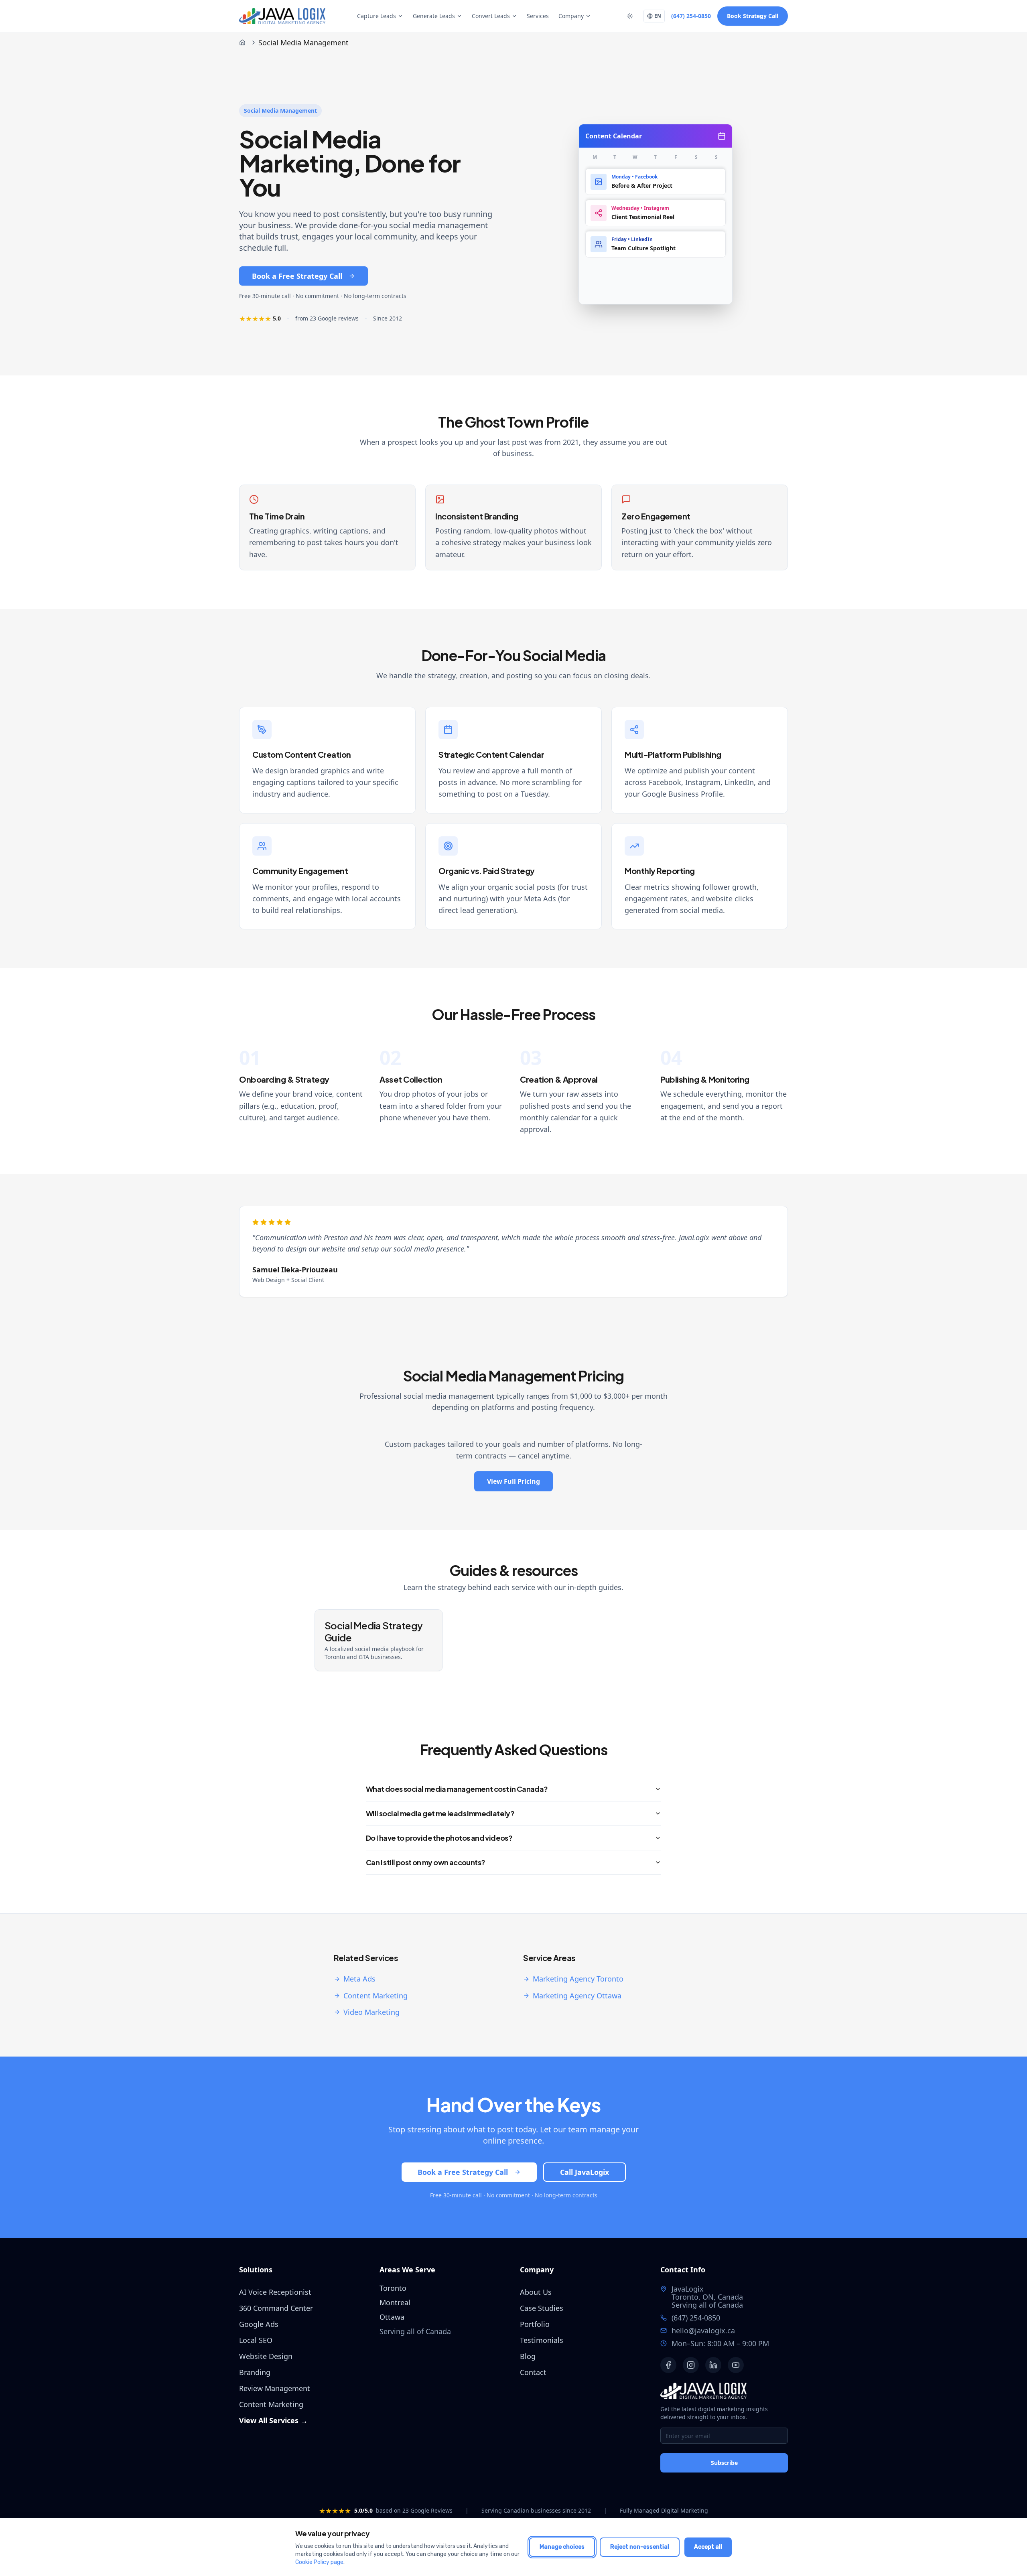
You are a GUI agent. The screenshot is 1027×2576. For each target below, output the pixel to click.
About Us (536, 2292)
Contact (533, 2372)
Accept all (708, 2547)
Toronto (393, 2288)
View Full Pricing (513, 1481)
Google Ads (259, 2324)
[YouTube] (736, 2365)
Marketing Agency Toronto (578, 1979)
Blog (528, 2356)
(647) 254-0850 (691, 16)
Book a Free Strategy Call (297, 276)
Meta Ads (359, 1979)
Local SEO (256, 2340)
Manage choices (562, 2547)
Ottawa (392, 2317)
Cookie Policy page (319, 2562)
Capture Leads (376, 16)
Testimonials (542, 2340)
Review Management (275, 2388)
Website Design (266, 2356)
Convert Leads (491, 16)
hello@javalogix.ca (703, 2331)
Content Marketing (375, 1996)
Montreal (395, 2302)
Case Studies (542, 2308)
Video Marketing (371, 2012)
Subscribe (724, 2463)
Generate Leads (434, 16)
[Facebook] (668, 2365)
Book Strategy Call (753, 16)
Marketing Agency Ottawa (577, 1996)
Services (538, 16)
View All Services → (273, 2420)
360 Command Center (276, 2308)
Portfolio (535, 2324)
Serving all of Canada (707, 2305)
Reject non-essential (640, 2547)
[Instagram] (691, 2365)
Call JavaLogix (585, 2172)
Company (571, 16)
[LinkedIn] (713, 2365)
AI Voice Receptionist (275, 2292)
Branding (255, 2372)
